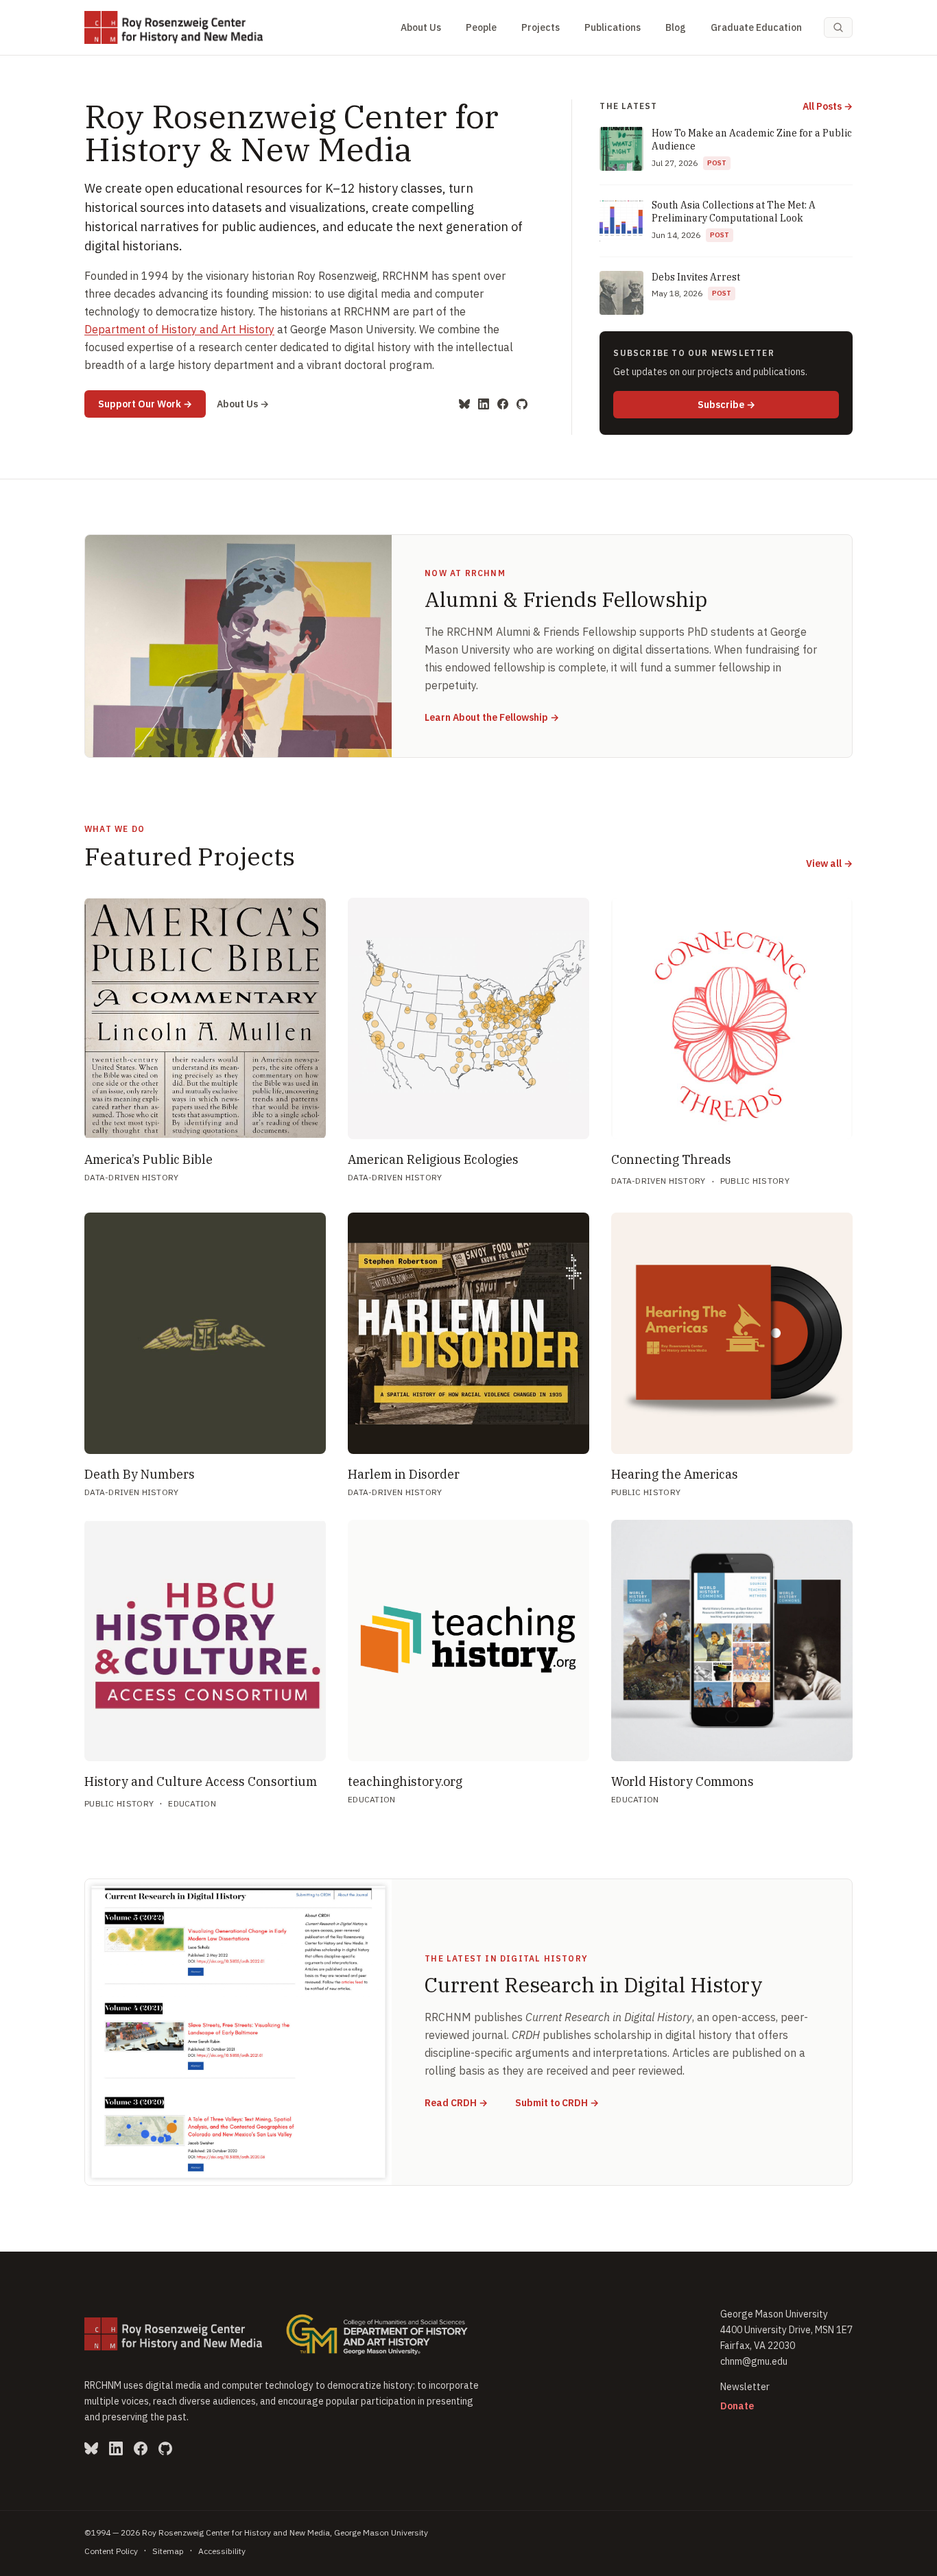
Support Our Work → (152, 404)
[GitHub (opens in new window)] (522, 404)
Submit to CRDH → (557, 2102)
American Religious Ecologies (433, 1159)
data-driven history (132, 1177)
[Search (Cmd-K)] (838, 27)
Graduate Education (756, 27)
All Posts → (828, 106)
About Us (421, 27)
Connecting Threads (671, 1159)
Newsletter (745, 2387)
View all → (829, 863)
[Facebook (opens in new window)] (503, 404)
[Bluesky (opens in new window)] (464, 404)
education (192, 1803)
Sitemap (168, 2551)
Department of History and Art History (179, 329)
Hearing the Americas (675, 1474)
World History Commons (683, 1781)
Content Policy (111, 2551)
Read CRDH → (456, 2102)
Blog (676, 27)
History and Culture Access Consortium (201, 1781)
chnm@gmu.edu (754, 2361)
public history (755, 1181)
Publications (613, 27)
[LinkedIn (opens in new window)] (484, 404)
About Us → (243, 404)
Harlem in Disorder (404, 1474)
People (481, 27)
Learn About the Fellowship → (492, 717)
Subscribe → (768, 404)
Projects (541, 27)
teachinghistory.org (405, 1781)
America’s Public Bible (149, 1159)
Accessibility (222, 2551)
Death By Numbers (140, 1474)
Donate (737, 2406)
